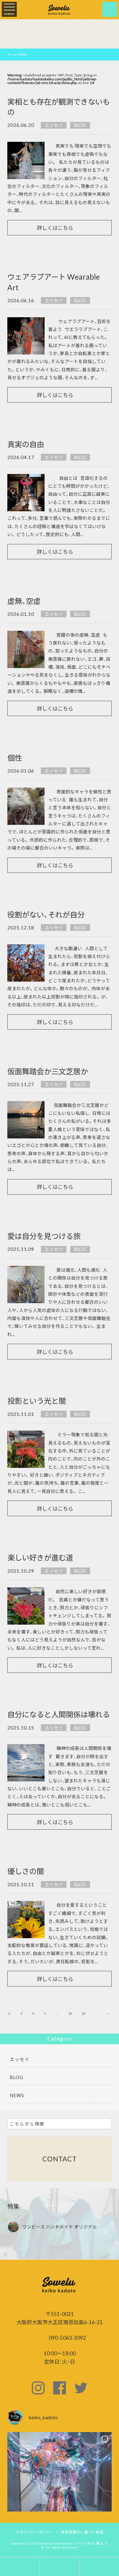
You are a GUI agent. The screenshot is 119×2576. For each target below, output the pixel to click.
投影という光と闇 (37, 1401)
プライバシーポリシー (35, 2532)
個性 (15, 758)
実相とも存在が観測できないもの (59, 107)
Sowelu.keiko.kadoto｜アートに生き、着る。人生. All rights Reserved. (75, 2545)
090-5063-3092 (67, 2337)
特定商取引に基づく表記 (82, 2532)
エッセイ (54, 125)
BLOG (80, 125)
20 (84, 2014)
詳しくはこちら (55, 228)
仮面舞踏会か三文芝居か (48, 1071)
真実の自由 (26, 444)
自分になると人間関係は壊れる (59, 1714)
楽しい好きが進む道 (40, 1557)
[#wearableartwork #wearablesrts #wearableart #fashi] (59, 2484)
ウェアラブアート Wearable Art (54, 282)
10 (70, 2014)
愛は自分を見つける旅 (44, 1236)
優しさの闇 (26, 1871)
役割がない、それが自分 (46, 914)
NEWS (17, 2095)
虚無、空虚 (24, 601)
